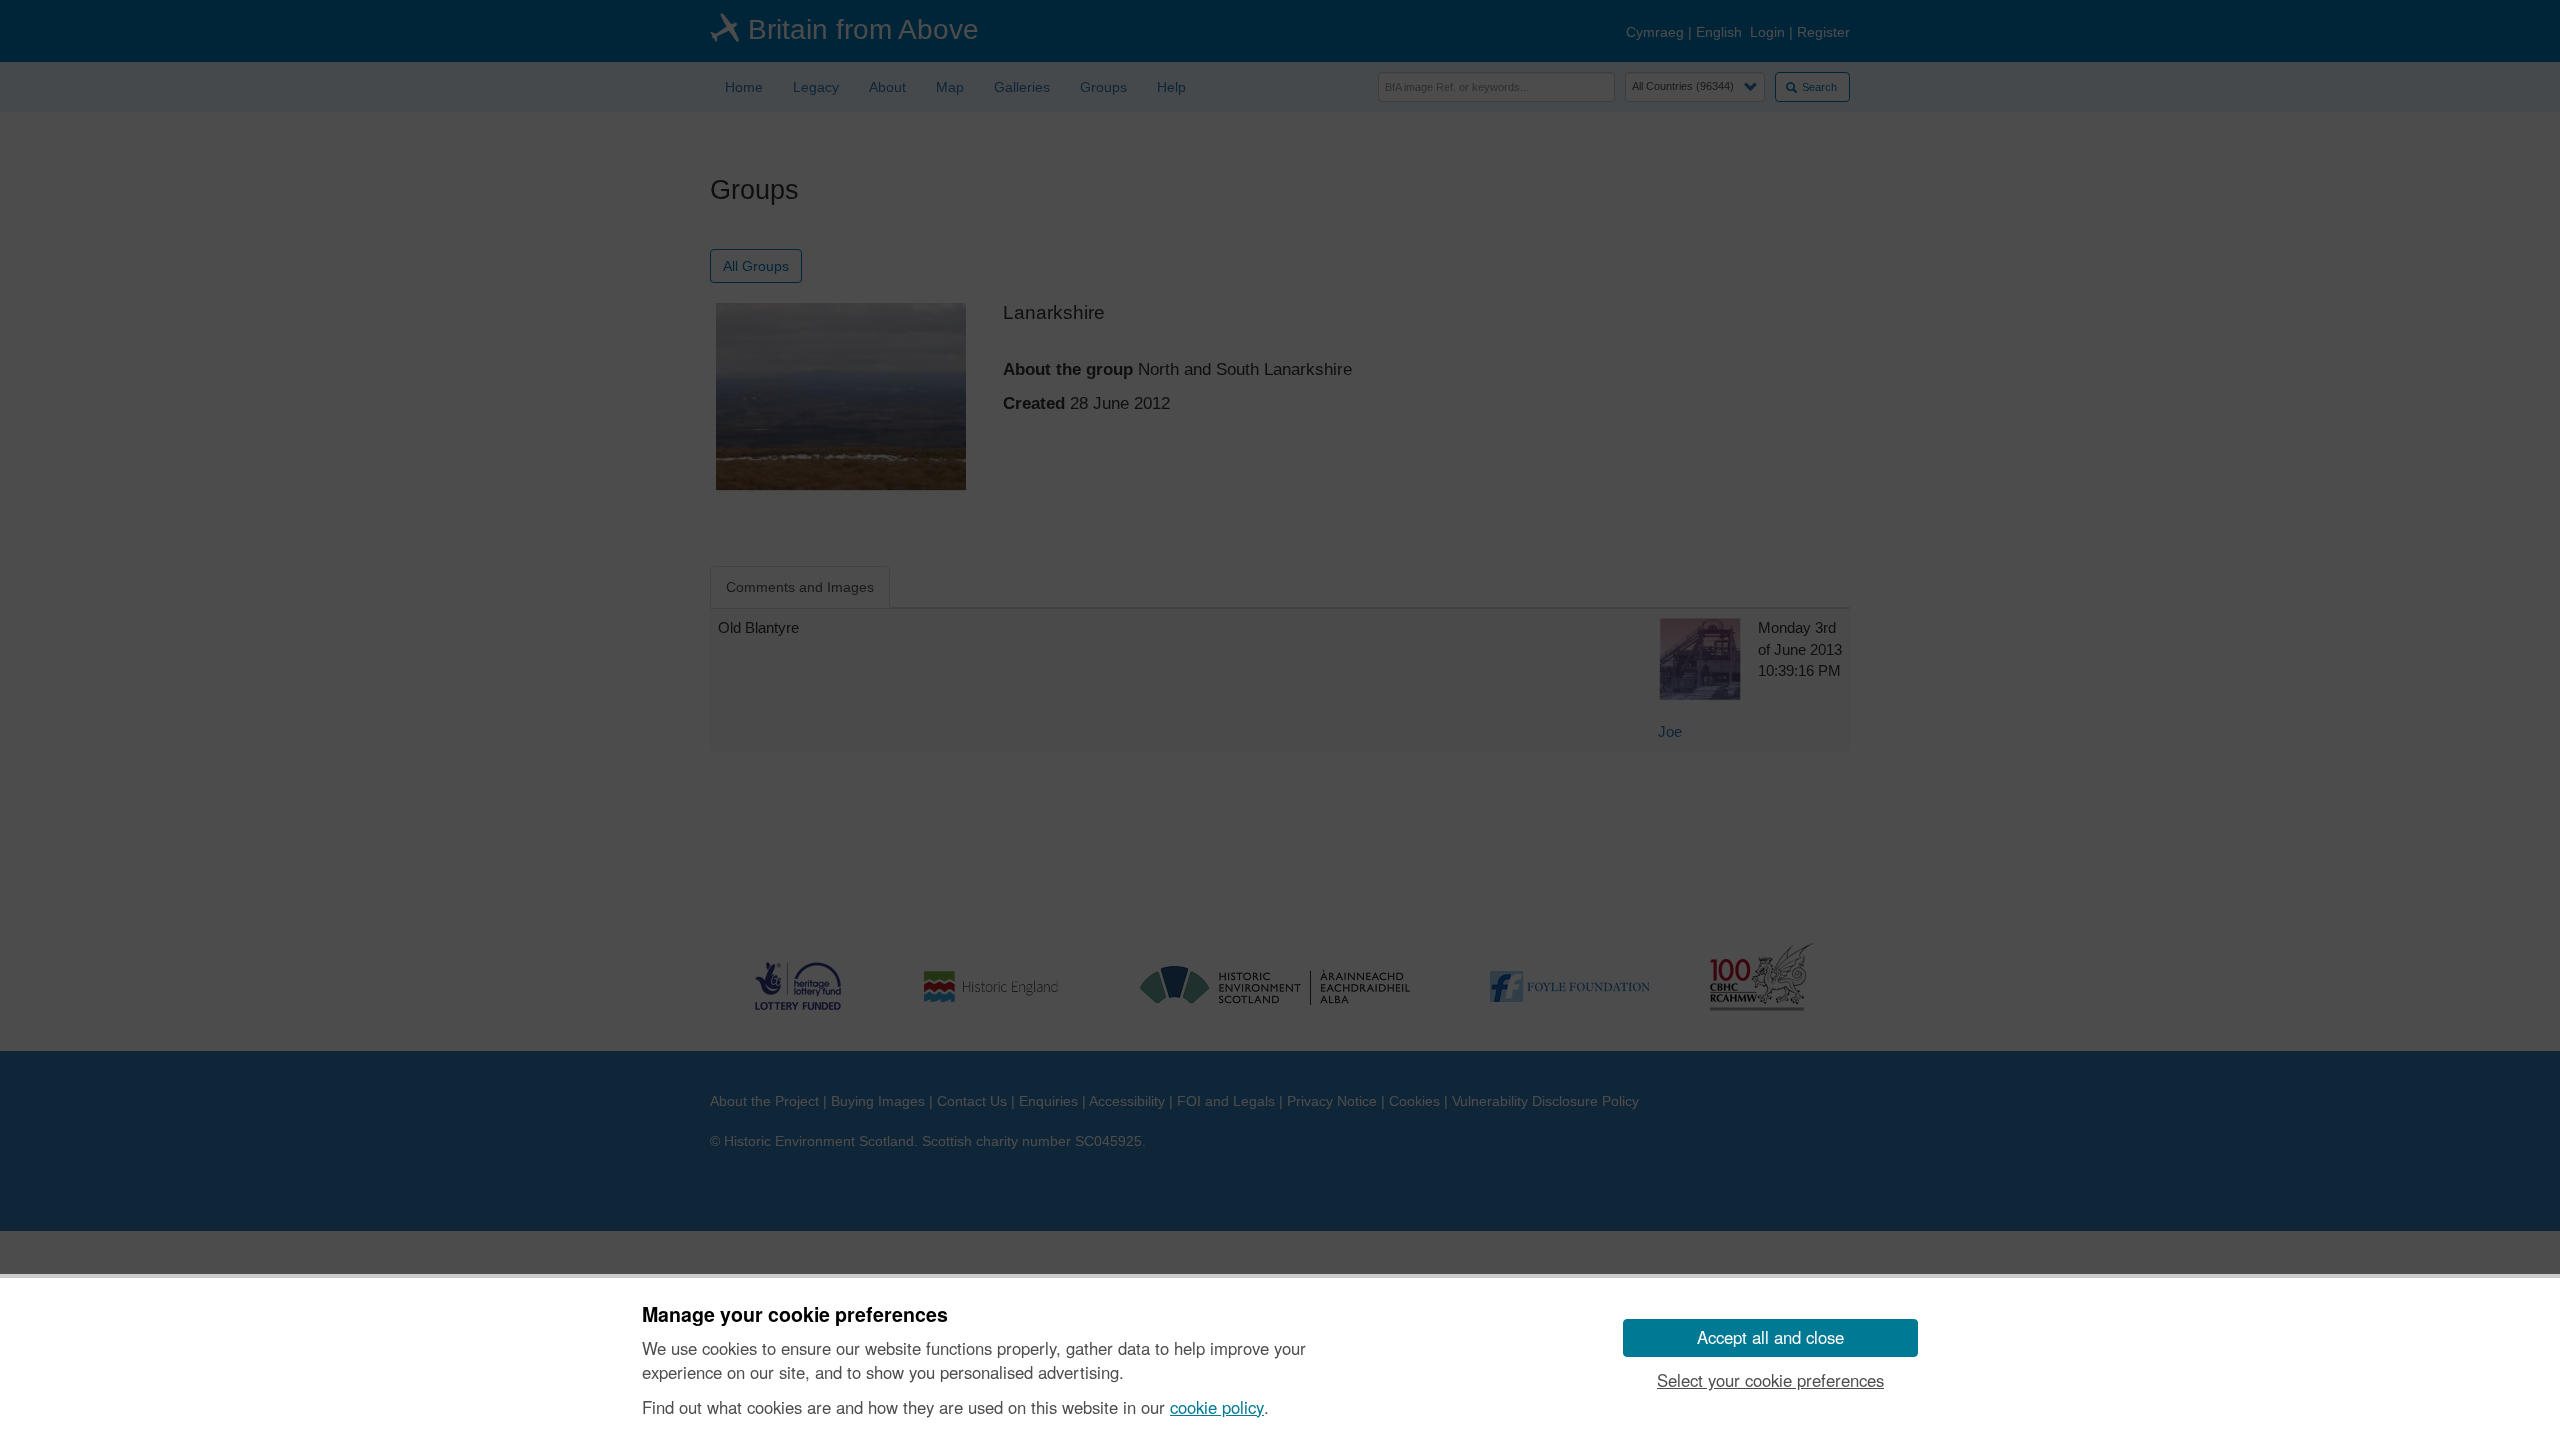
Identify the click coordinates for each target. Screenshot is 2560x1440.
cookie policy (1217, 1407)
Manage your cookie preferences (795, 1315)
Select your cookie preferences (1770, 1380)
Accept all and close (1770, 1337)
